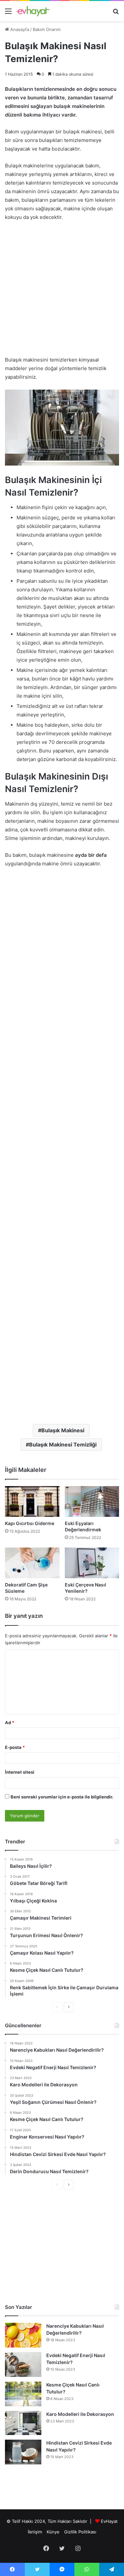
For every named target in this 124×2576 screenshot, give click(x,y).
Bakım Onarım (47, 29)
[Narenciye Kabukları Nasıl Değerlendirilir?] (23, 2335)
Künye (53, 2532)
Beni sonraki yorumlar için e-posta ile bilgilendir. (62, 1797)
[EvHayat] (33, 11)
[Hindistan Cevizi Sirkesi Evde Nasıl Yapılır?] (23, 2452)
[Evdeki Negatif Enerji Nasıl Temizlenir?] (23, 2365)
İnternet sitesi (20, 1772)
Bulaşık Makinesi (63, 1430)
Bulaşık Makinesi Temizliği (63, 1445)
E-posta (15, 1747)
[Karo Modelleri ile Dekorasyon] (23, 2423)
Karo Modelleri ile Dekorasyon (80, 2414)
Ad (10, 1723)
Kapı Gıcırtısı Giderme (30, 1523)
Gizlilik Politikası (80, 2532)
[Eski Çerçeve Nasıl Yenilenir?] (92, 1563)
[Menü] (8, 13)
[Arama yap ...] (116, 13)
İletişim (35, 2532)
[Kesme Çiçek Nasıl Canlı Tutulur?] (23, 2394)
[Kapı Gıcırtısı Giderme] (32, 1501)
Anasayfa (19, 29)
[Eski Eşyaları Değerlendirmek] (92, 1501)
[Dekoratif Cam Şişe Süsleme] (32, 1563)
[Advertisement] (62, 292)
